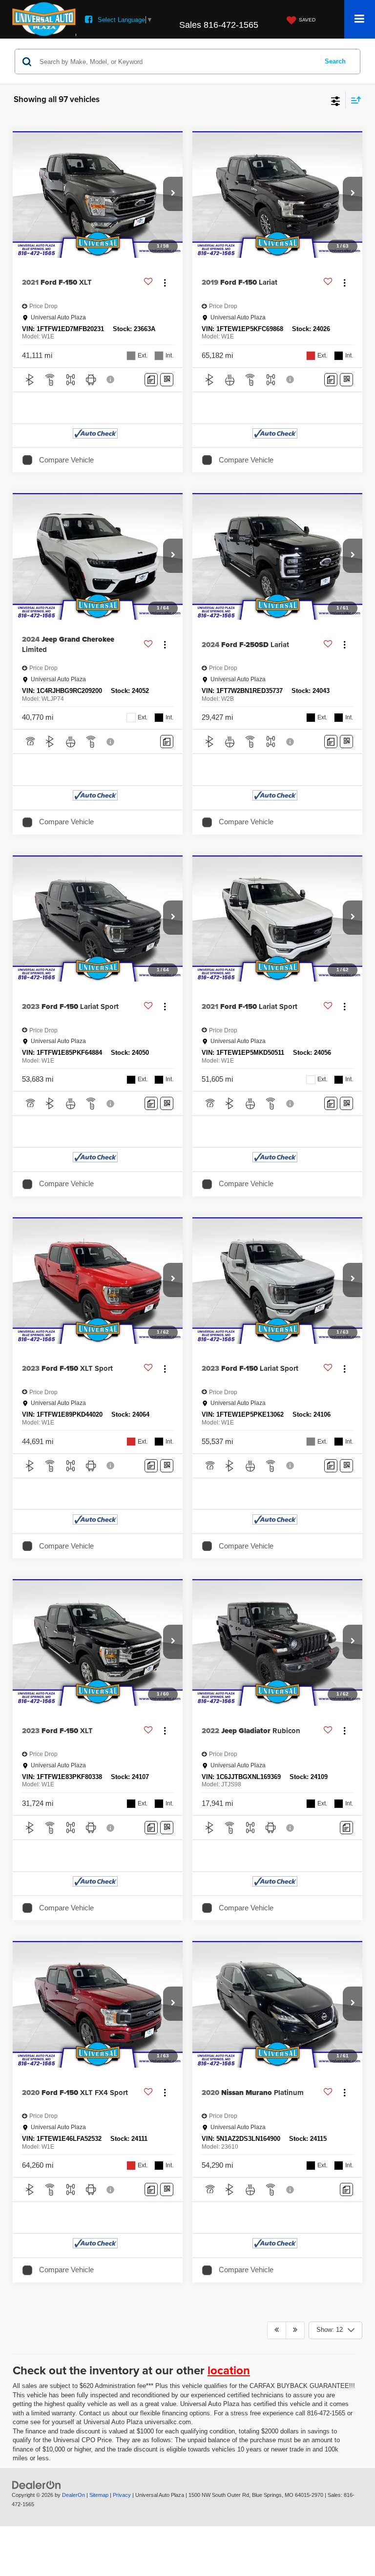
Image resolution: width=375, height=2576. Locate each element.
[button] (173, 194)
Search (335, 61)
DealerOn (73, 2495)
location (229, 2370)
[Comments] (151, 380)
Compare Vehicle (66, 460)
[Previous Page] (277, 2330)
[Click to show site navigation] (360, 19)
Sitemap (99, 2495)
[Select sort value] (354, 100)
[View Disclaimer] (111, 379)
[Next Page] (295, 2330)
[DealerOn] (37, 2484)
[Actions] (165, 283)
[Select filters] (336, 100)
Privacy (122, 2495)
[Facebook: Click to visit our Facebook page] (89, 20)
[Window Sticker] (167, 380)
